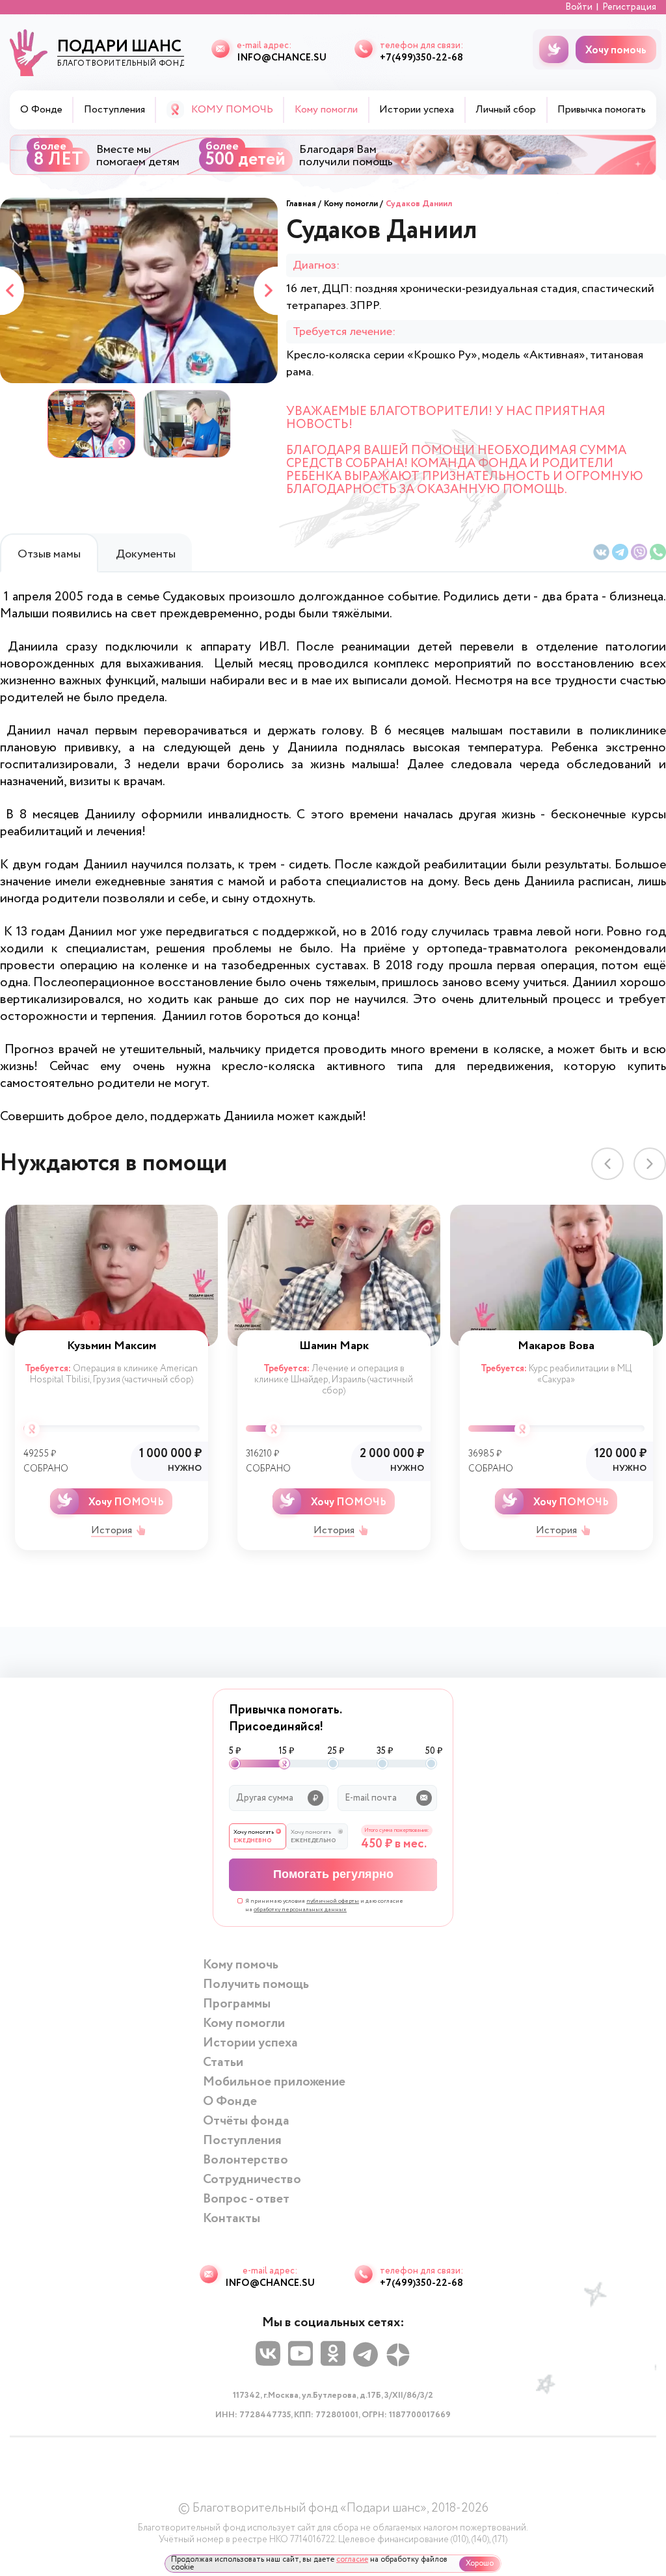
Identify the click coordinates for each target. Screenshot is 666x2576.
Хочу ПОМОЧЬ (126, 1502)
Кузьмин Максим (112, 1346)
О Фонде (41, 110)
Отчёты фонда (246, 2121)
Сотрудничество (252, 2180)
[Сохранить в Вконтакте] (601, 552)
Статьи (223, 2062)
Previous (12, 290)
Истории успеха (417, 110)
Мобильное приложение (274, 2082)
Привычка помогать (602, 110)
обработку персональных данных (300, 1910)
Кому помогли (351, 204)
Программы (237, 2004)
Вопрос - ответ (246, 2199)
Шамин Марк (334, 1346)
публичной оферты (333, 1901)
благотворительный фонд (121, 52)
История (112, 1531)
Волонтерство (246, 2160)
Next (266, 290)
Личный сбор (506, 110)
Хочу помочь (616, 50)
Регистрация (629, 7)
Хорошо (480, 2563)
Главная (301, 204)
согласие (352, 2559)
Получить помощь (256, 1984)
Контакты (232, 2219)
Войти (579, 7)
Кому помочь (241, 1965)
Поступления (114, 110)
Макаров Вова (556, 1346)
